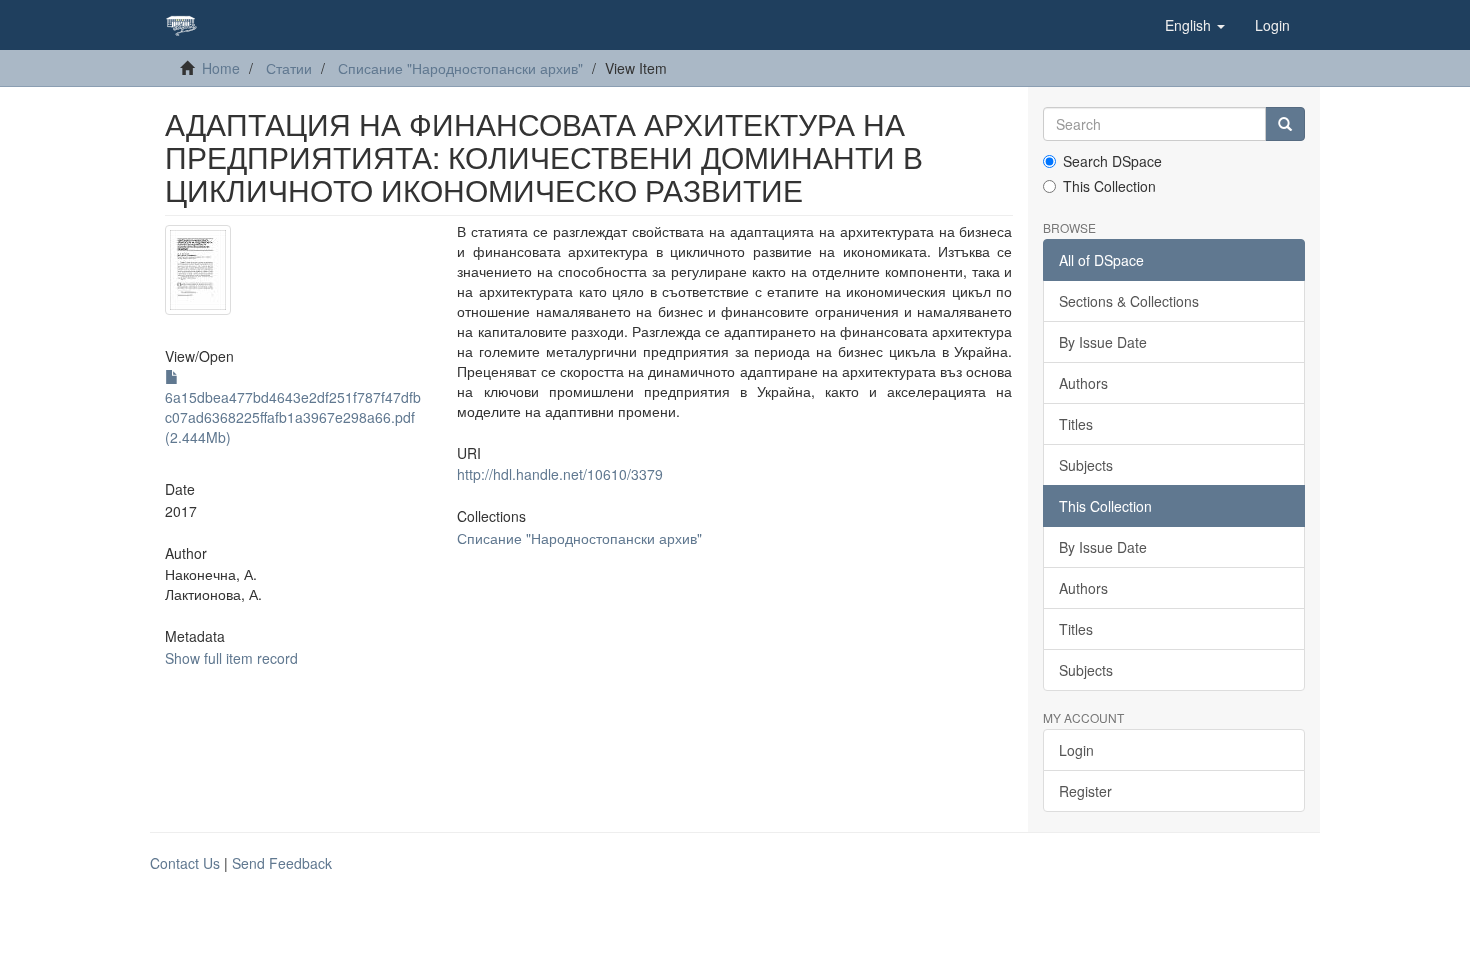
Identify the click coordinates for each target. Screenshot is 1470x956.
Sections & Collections (1129, 301)
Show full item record (231, 658)
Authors (1083, 383)
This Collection (1109, 186)
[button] (1195, 25)
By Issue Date (1103, 342)
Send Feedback (282, 863)
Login (1076, 750)
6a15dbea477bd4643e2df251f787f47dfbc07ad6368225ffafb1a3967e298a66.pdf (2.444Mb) (293, 417)
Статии (289, 68)
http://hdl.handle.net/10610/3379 (560, 474)
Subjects (1086, 465)
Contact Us (185, 863)
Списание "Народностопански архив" (460, 68)
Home (221, 68)
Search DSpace (1112, 161)
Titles (1076, 424)
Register (1085, 791)
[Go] (1285, 124)
